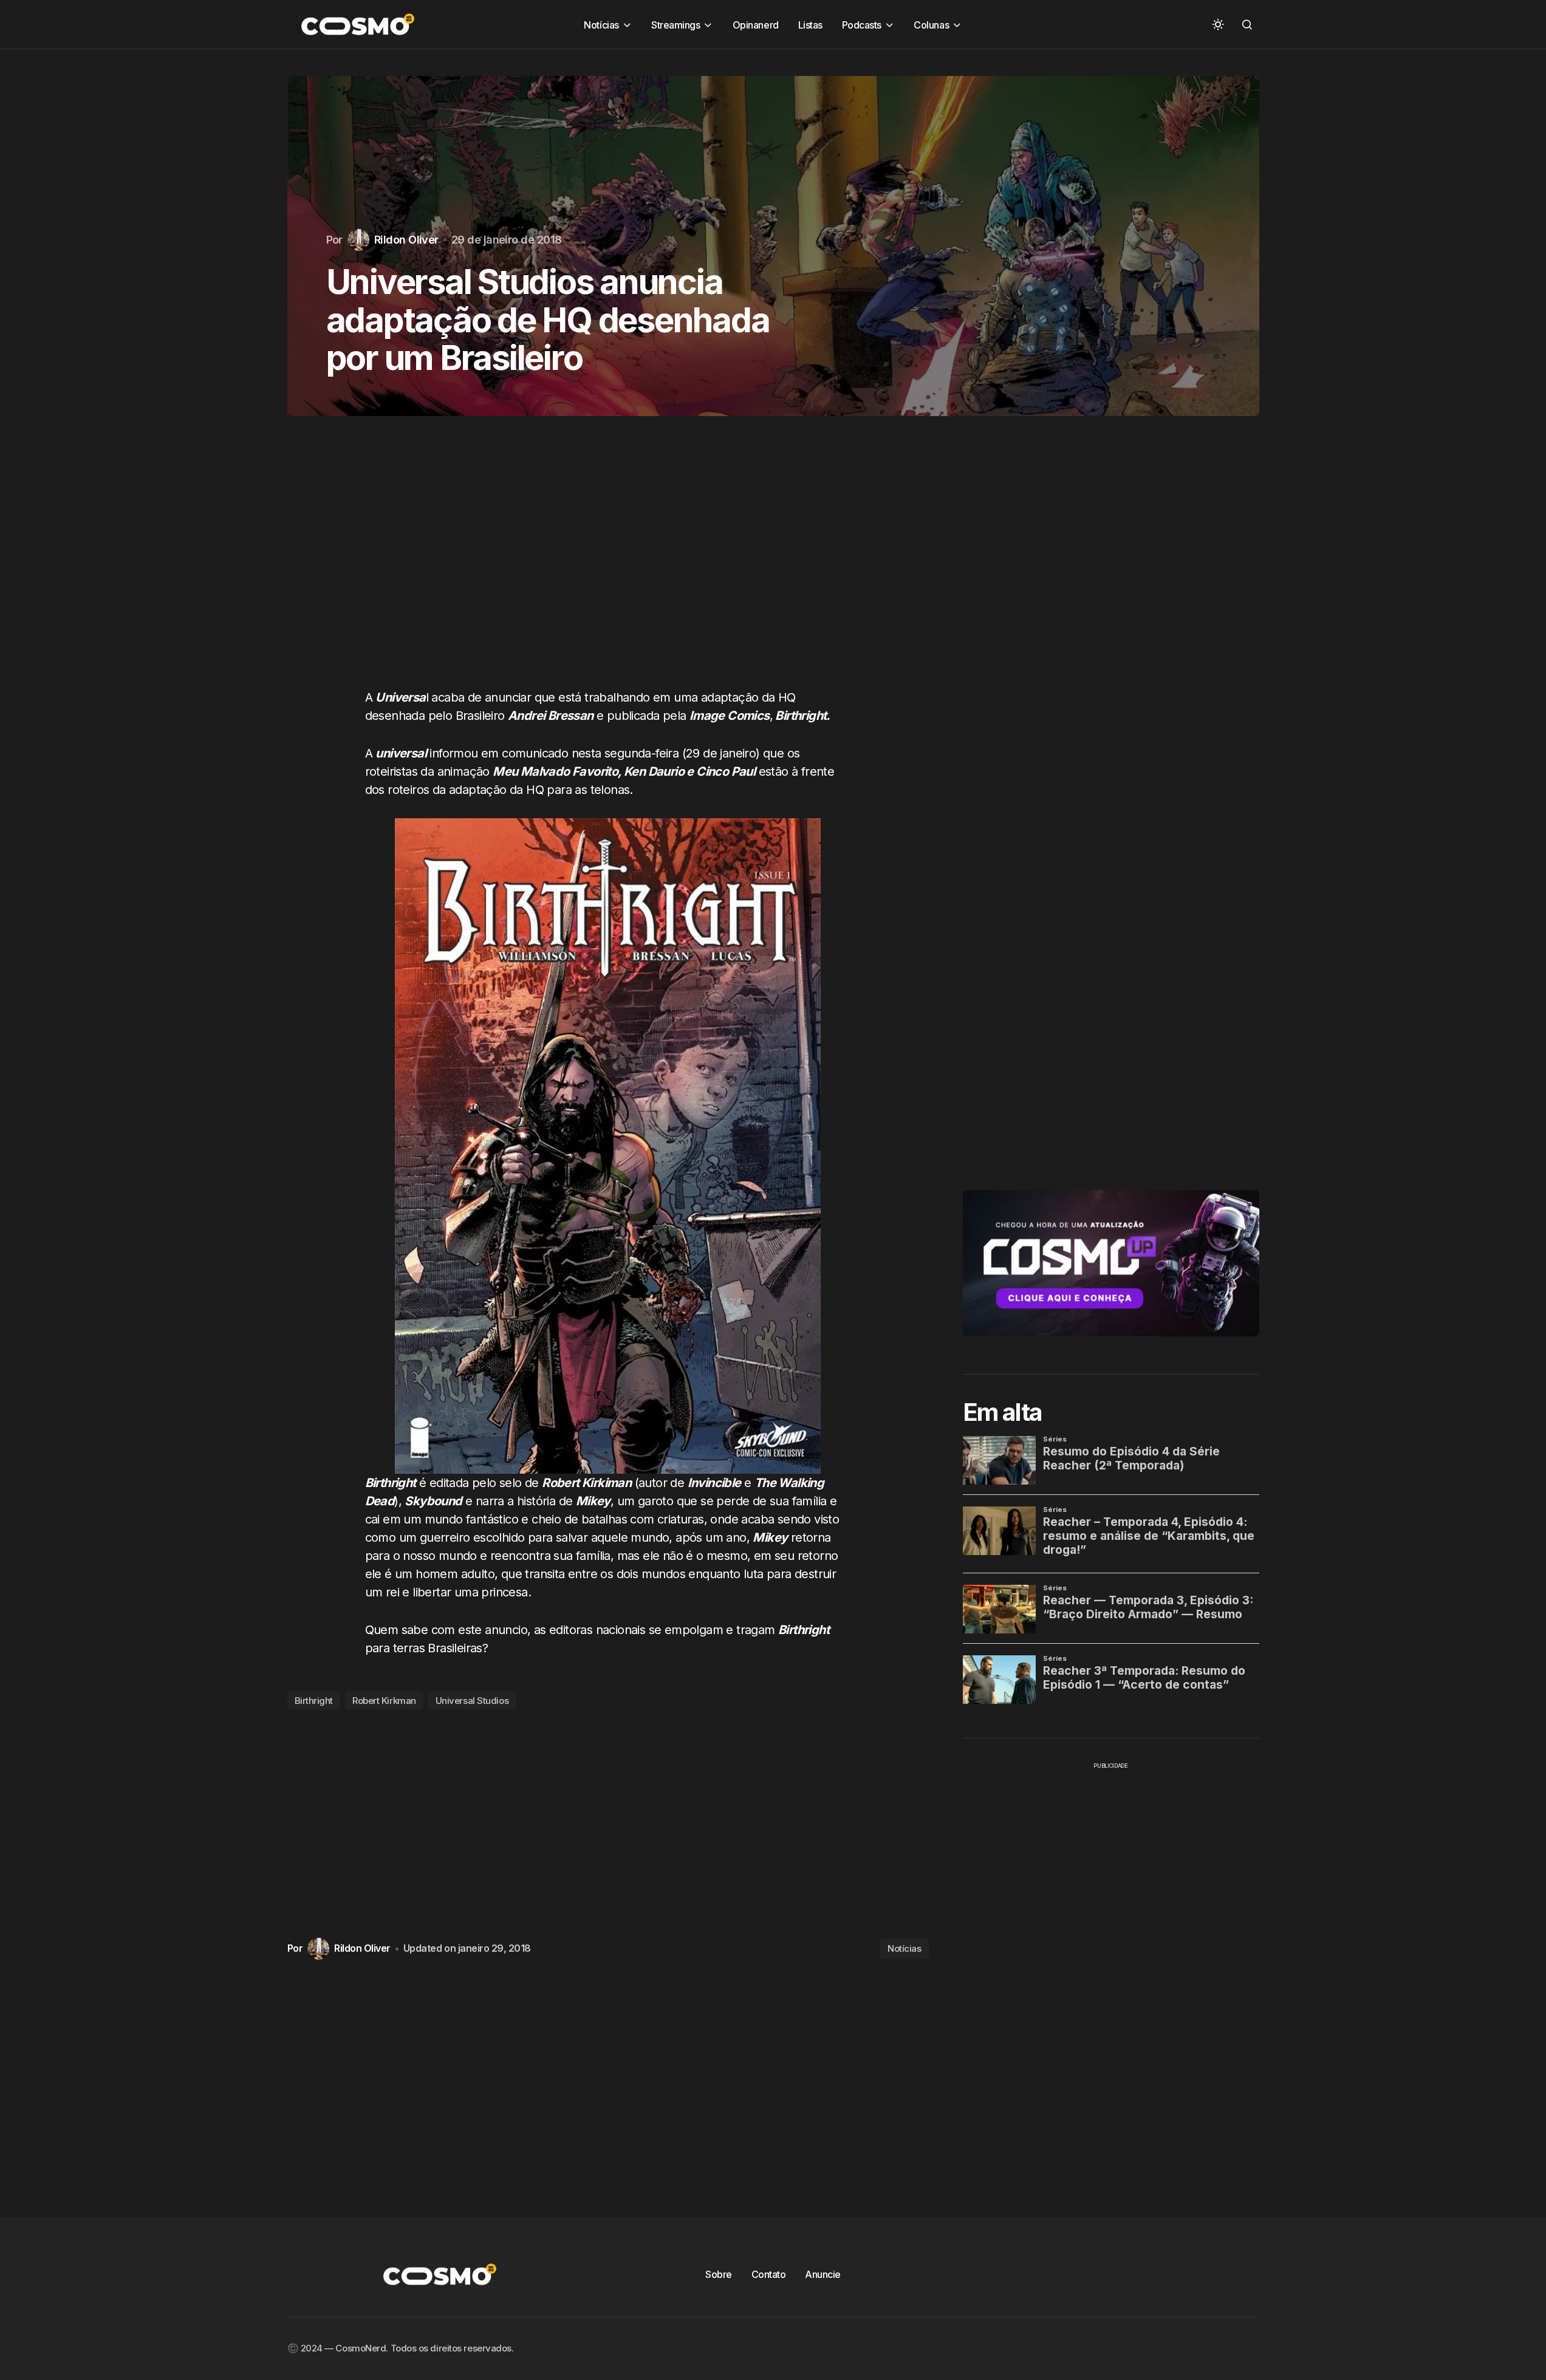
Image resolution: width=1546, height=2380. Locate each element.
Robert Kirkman (384, 1701)
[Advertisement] (608, 564)
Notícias (904, 1948)
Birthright (314, 1701)
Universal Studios (472, 1701)
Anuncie (823, 2274)
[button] (1218, 24)
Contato (769, 2274)
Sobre (719, 2274)
